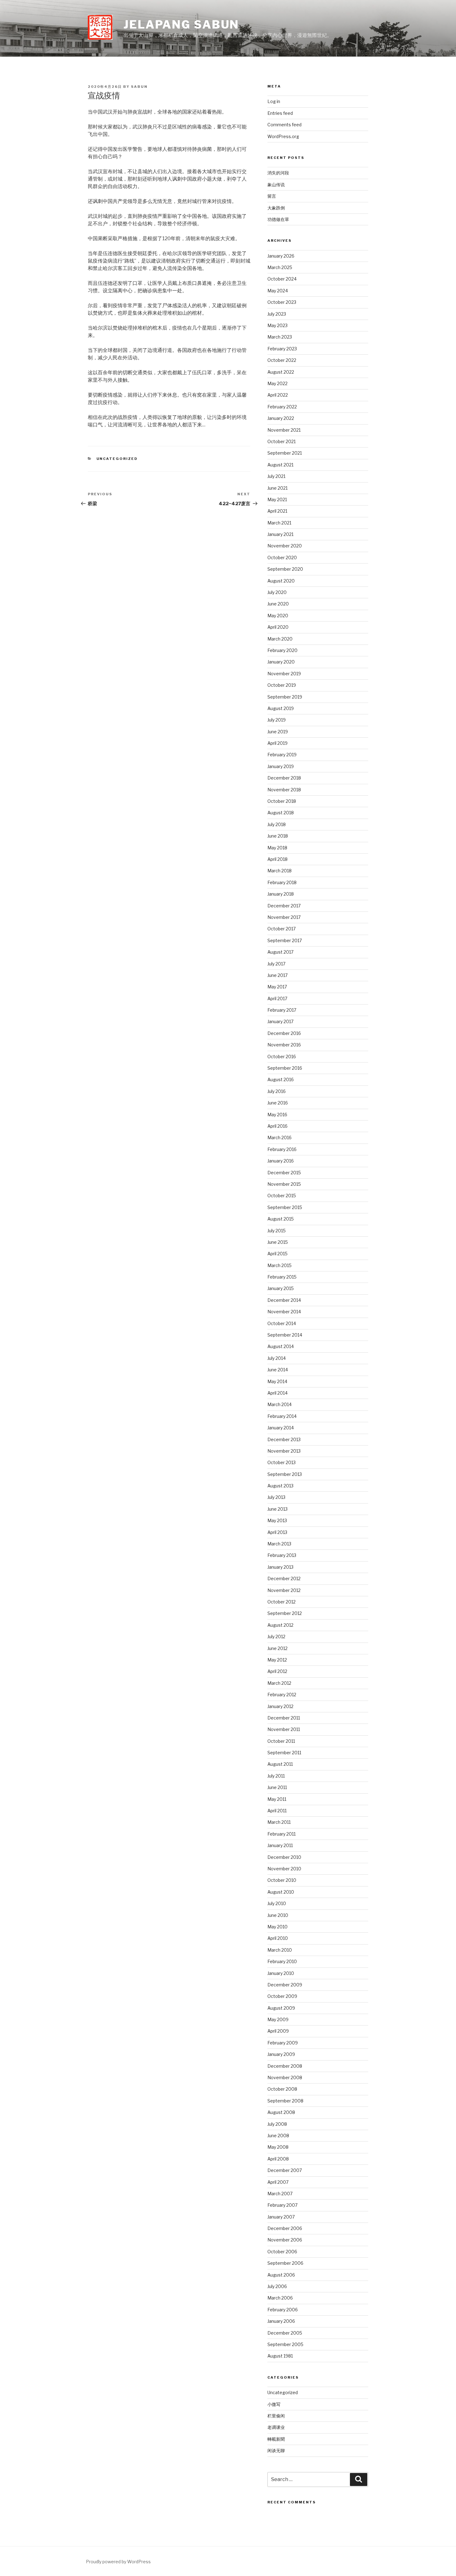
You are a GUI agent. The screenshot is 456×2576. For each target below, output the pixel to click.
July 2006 (277, 2286)
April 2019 (277, 743)
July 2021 (276, 476)
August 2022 (281, 372)
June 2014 (278, 1370)
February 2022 (282, 407)
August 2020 (281, 581)
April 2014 (277, 1393)
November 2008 (285, 2077)
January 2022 (281, 418)
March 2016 (279, 1137)
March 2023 (280, 337)
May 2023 (277, 325)
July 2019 (277, 720)
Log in (274, 101)
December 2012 (284, 1578)
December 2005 (285, 2333)
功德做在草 (278, 219)
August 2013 (280, 1486)
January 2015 (281, 1288)
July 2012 (276, 1636)
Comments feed (284, 125)
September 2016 (285, 1068)
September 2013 (285, 1474)
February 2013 (282, 1555)
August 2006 (281, 2275)
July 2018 (277, 824)
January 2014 (281, 1428)
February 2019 (282, 755)
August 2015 (281, 1219)
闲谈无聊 (276, 2450)
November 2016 (284, 1045)
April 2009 (278, 2031)
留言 (272, 196)
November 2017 (284, 917)
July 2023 (277, 314)
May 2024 (278, 291)
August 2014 (281, 1346)
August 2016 (281, 1079)
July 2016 (277, 1091)
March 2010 (280, 1950)
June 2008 (278, 2135)
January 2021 (280, 534)
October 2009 (282, 1996)
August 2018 (281, 813)
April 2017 (277, 998)
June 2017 (277, 975)
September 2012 (285, 1613)
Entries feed (280, 113)
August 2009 (281, 2008)
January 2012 (280, 1706)
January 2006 (281, 2321)
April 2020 (278, 627)
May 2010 (277, 1927)
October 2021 (282, 441)
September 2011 (284, 1753)
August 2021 (280, 465)
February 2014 (282, 1416)
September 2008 (285, 2101)
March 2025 (280, 267)
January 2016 (281, 1161)
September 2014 (285, 1335)
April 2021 (277, 511)
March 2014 (279, 1404)
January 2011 (280, 1845)
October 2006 (282, 2252)
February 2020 (282, 650)
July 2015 (277, 1231)
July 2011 (276, 1776)
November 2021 (284, 430)
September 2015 (285, 1207)
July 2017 (276, 964)
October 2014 (282, 1323)
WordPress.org (283, 136)
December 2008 (285, 2066)
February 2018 (282, 882)
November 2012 (284, 1590)
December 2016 (284, 1033)
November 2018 (284, 790)
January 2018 (281, 894)
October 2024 (282, 279)
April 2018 (277, 859)
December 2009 (285, 1985)
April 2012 (277, 1671)
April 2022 (278, 395)
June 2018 (278, 836)
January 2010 (281, 1973)
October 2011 (281, 1741)
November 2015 (284, 1184)
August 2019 (281, 708)
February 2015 (282, 1277)
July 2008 (277, 2124)
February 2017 (282, 1010)
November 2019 (284, 674)
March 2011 (279, 1822)
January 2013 (280, 1567)
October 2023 (282, 302)
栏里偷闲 (276, 2416)
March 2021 (279, 523)
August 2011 (280, 1764)
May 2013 (277, 1520)
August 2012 (280, 1625)
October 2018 (282, 801)
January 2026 (281, 256)
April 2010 (278, 1938)
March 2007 (280, 2194)
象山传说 (276, 184)
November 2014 (284, 1312)
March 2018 (279, 871)
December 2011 (284, 1718)
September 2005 (285, 2344)
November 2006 (285, 2240)
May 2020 (278, 616)
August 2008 (281, 2112)
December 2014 (284, 1300)
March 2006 (280, 2298)
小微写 (274, 2404)
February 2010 (282, 1961)
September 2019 (285, 697)
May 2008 (278, 2147)
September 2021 (285, 453)
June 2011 (277, 1787)
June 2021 (277, 488)
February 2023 (282, 349)
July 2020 (277, 592)
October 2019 (282, 685)
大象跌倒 (276, 208)
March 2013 (279, 1544)
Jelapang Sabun (181, 25)
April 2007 (278, 2182)
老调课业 (276, 2427)
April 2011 (277, 1811)
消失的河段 (278, 173)
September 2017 (285, 940)
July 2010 (277, 1903)
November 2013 (284, 1451)
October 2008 (282, 2089)
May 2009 (278, 2019)
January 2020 (281, 662)
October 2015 (282, 1196)
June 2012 (277, 1648)
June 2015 (278, 1242)
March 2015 (279, 1265)
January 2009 (281, 2054)
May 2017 (277, 987)
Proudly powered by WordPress (118, 2562)
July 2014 (277, 1358)
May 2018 (277, 848)
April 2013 (277, 1532)
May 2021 (277, 499)
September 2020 (285, 569)
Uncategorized (117, 459)
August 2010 (281, 1892)
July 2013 (276, 1497)
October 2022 (282, 360)
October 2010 (282, 1880)
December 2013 (284, 1439)
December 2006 (285, 2228)
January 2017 (280, 1021)
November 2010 (284, 1869)
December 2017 (284, 906)
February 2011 (282, 1834)
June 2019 (278, 732)
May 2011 (277, 1799)
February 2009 (283, 2043)
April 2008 (278, 2159)
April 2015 (277, 1254)
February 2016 (282, 1149)
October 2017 (282, 929)
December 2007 (285, 2170)
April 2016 (277, 1126)
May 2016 (277, 1115)
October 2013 (282, 1462)
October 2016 (282, 1056)
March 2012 (279, 1683)
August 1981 (280, 2356)
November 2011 (284, 1729)
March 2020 (280, 639)
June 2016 (278, 1103)
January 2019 (281, 766)
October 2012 (282, 1602)
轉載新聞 (276, 2439)
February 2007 (282, 2205)
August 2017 (280, 952)
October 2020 (282, 557)
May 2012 (277, 1660)
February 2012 (282, 1695)
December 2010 (284, 1857)
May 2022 (277, 383)
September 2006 (285, 2263)
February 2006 (283, 2310)
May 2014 (277, 1381)
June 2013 (277, 1509)
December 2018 (284, 778)
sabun (139, 87)
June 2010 (278, 1915)
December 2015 (284, 1173)
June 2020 (278, 604)
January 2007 (281, 2217)
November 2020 (285, 546)
